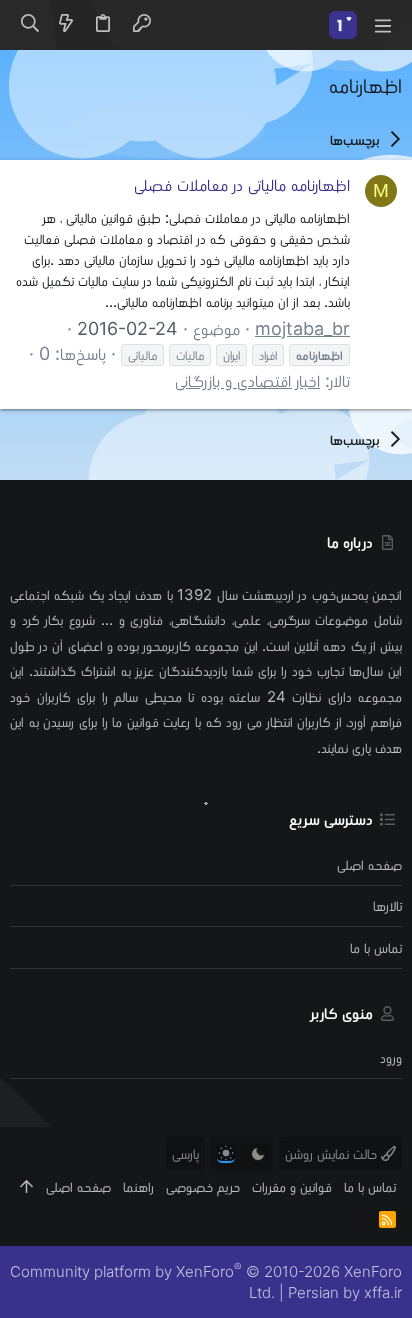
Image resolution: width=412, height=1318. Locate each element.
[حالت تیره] (258, 1154)
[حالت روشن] (226, 1154)
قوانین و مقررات (292, 1186)
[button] (382, 25)
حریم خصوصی (203, 1186)
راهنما (138, 1186)
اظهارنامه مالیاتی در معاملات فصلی (242, 184)
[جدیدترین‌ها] (66, 25)
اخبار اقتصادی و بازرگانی (247, 380)
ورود (391, 1057)
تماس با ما (376, 947)
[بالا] (26, 1186)
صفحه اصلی (369, 864)
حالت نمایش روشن (333, 1153)
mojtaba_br (302, 328)
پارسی (185, 1153)
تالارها (387, 905)
